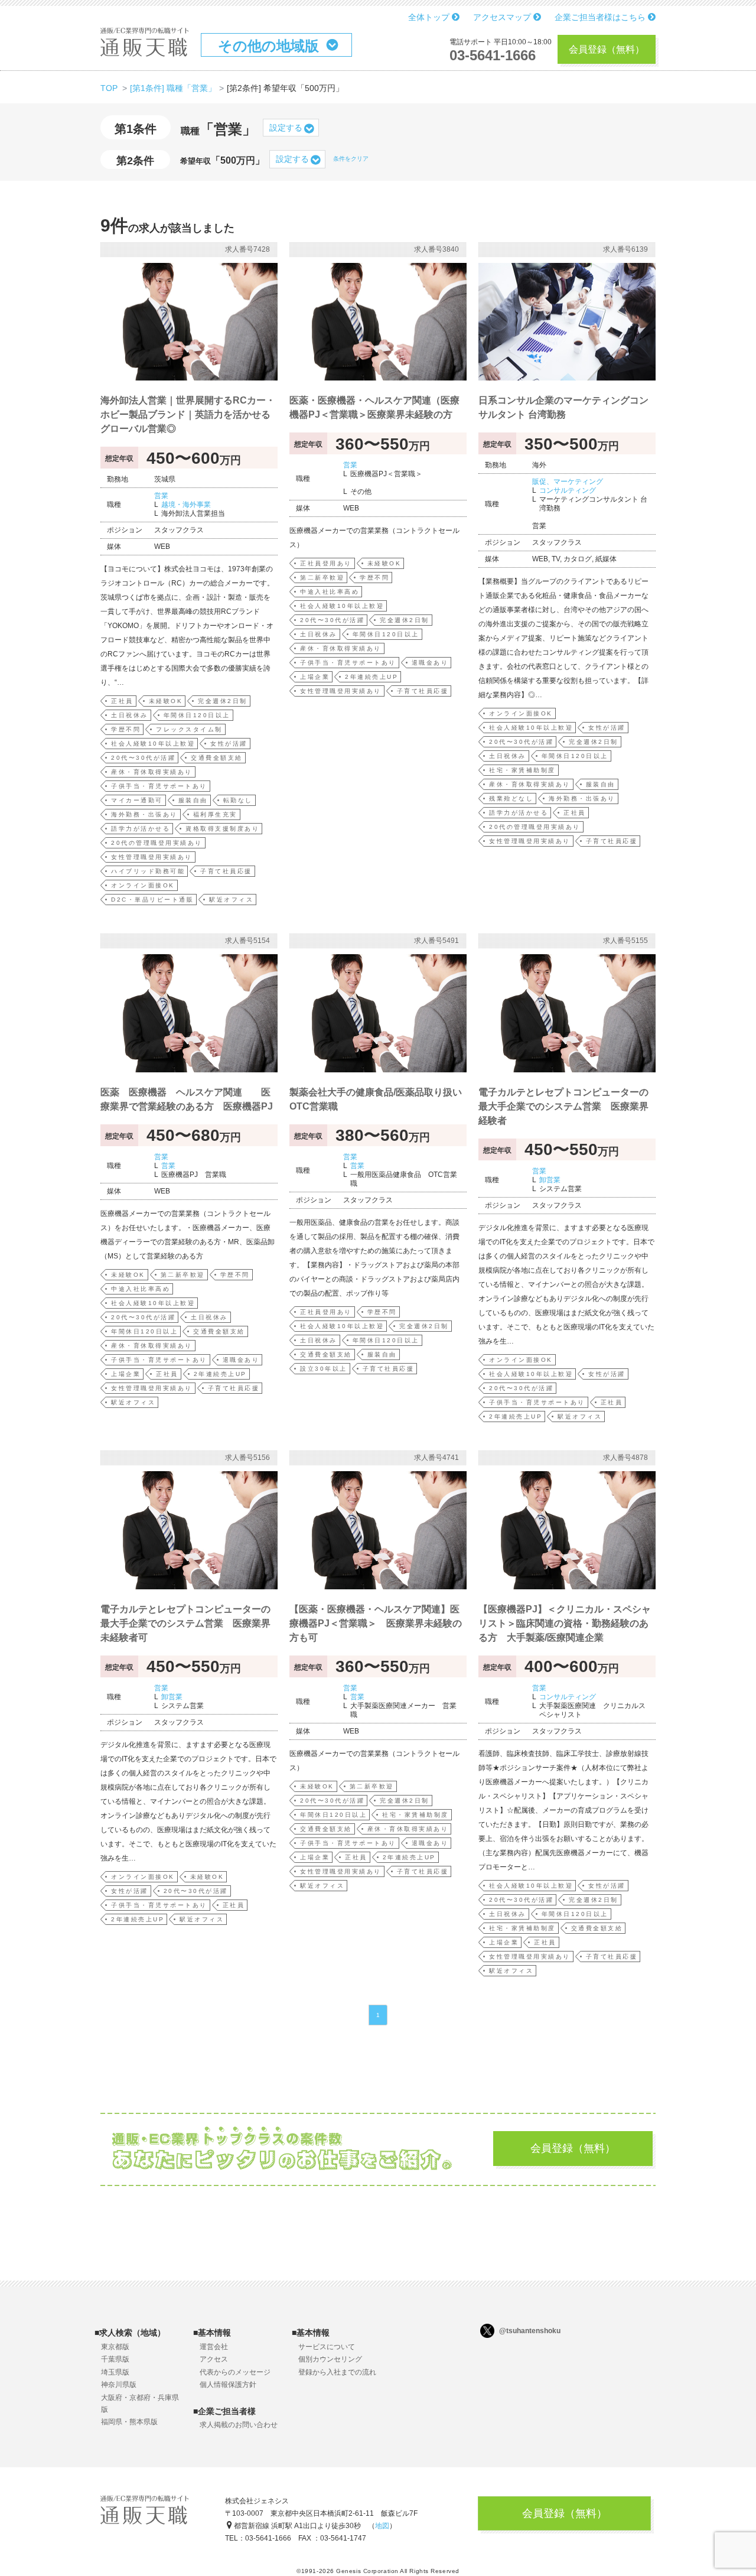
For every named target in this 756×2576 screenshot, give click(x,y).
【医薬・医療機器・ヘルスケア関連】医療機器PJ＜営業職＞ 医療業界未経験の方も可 (376, 1623)
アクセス (214, 2359)
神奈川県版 (119, 2385)
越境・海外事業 (186, 505)
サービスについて (327, 2347)
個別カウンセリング (330, 2359)
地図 (382, 2526)
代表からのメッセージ (235, 2372)
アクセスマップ (503, 17)
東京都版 (115, 2347)
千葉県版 (115, 2359)
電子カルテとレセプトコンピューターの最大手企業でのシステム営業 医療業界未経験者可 (185, 1623)
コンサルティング (568, 490)
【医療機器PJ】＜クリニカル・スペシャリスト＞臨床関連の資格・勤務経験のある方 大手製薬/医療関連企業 (565, 1623)
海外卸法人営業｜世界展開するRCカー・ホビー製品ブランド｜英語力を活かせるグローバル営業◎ (188, 414)
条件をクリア (351, 159)
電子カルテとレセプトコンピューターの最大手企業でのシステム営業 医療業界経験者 (563, 1106)
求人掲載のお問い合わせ (239, 2425)
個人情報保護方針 (228, 2385)
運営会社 (214, 2347)
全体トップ (430, 17)
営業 (161, 496)
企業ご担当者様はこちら (601, 17)
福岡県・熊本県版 (129, 2422)
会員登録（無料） (607, 49)
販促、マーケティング (568, 482)
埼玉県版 (115, 2372)
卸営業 (550, 1180)
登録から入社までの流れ (337, 2372)
